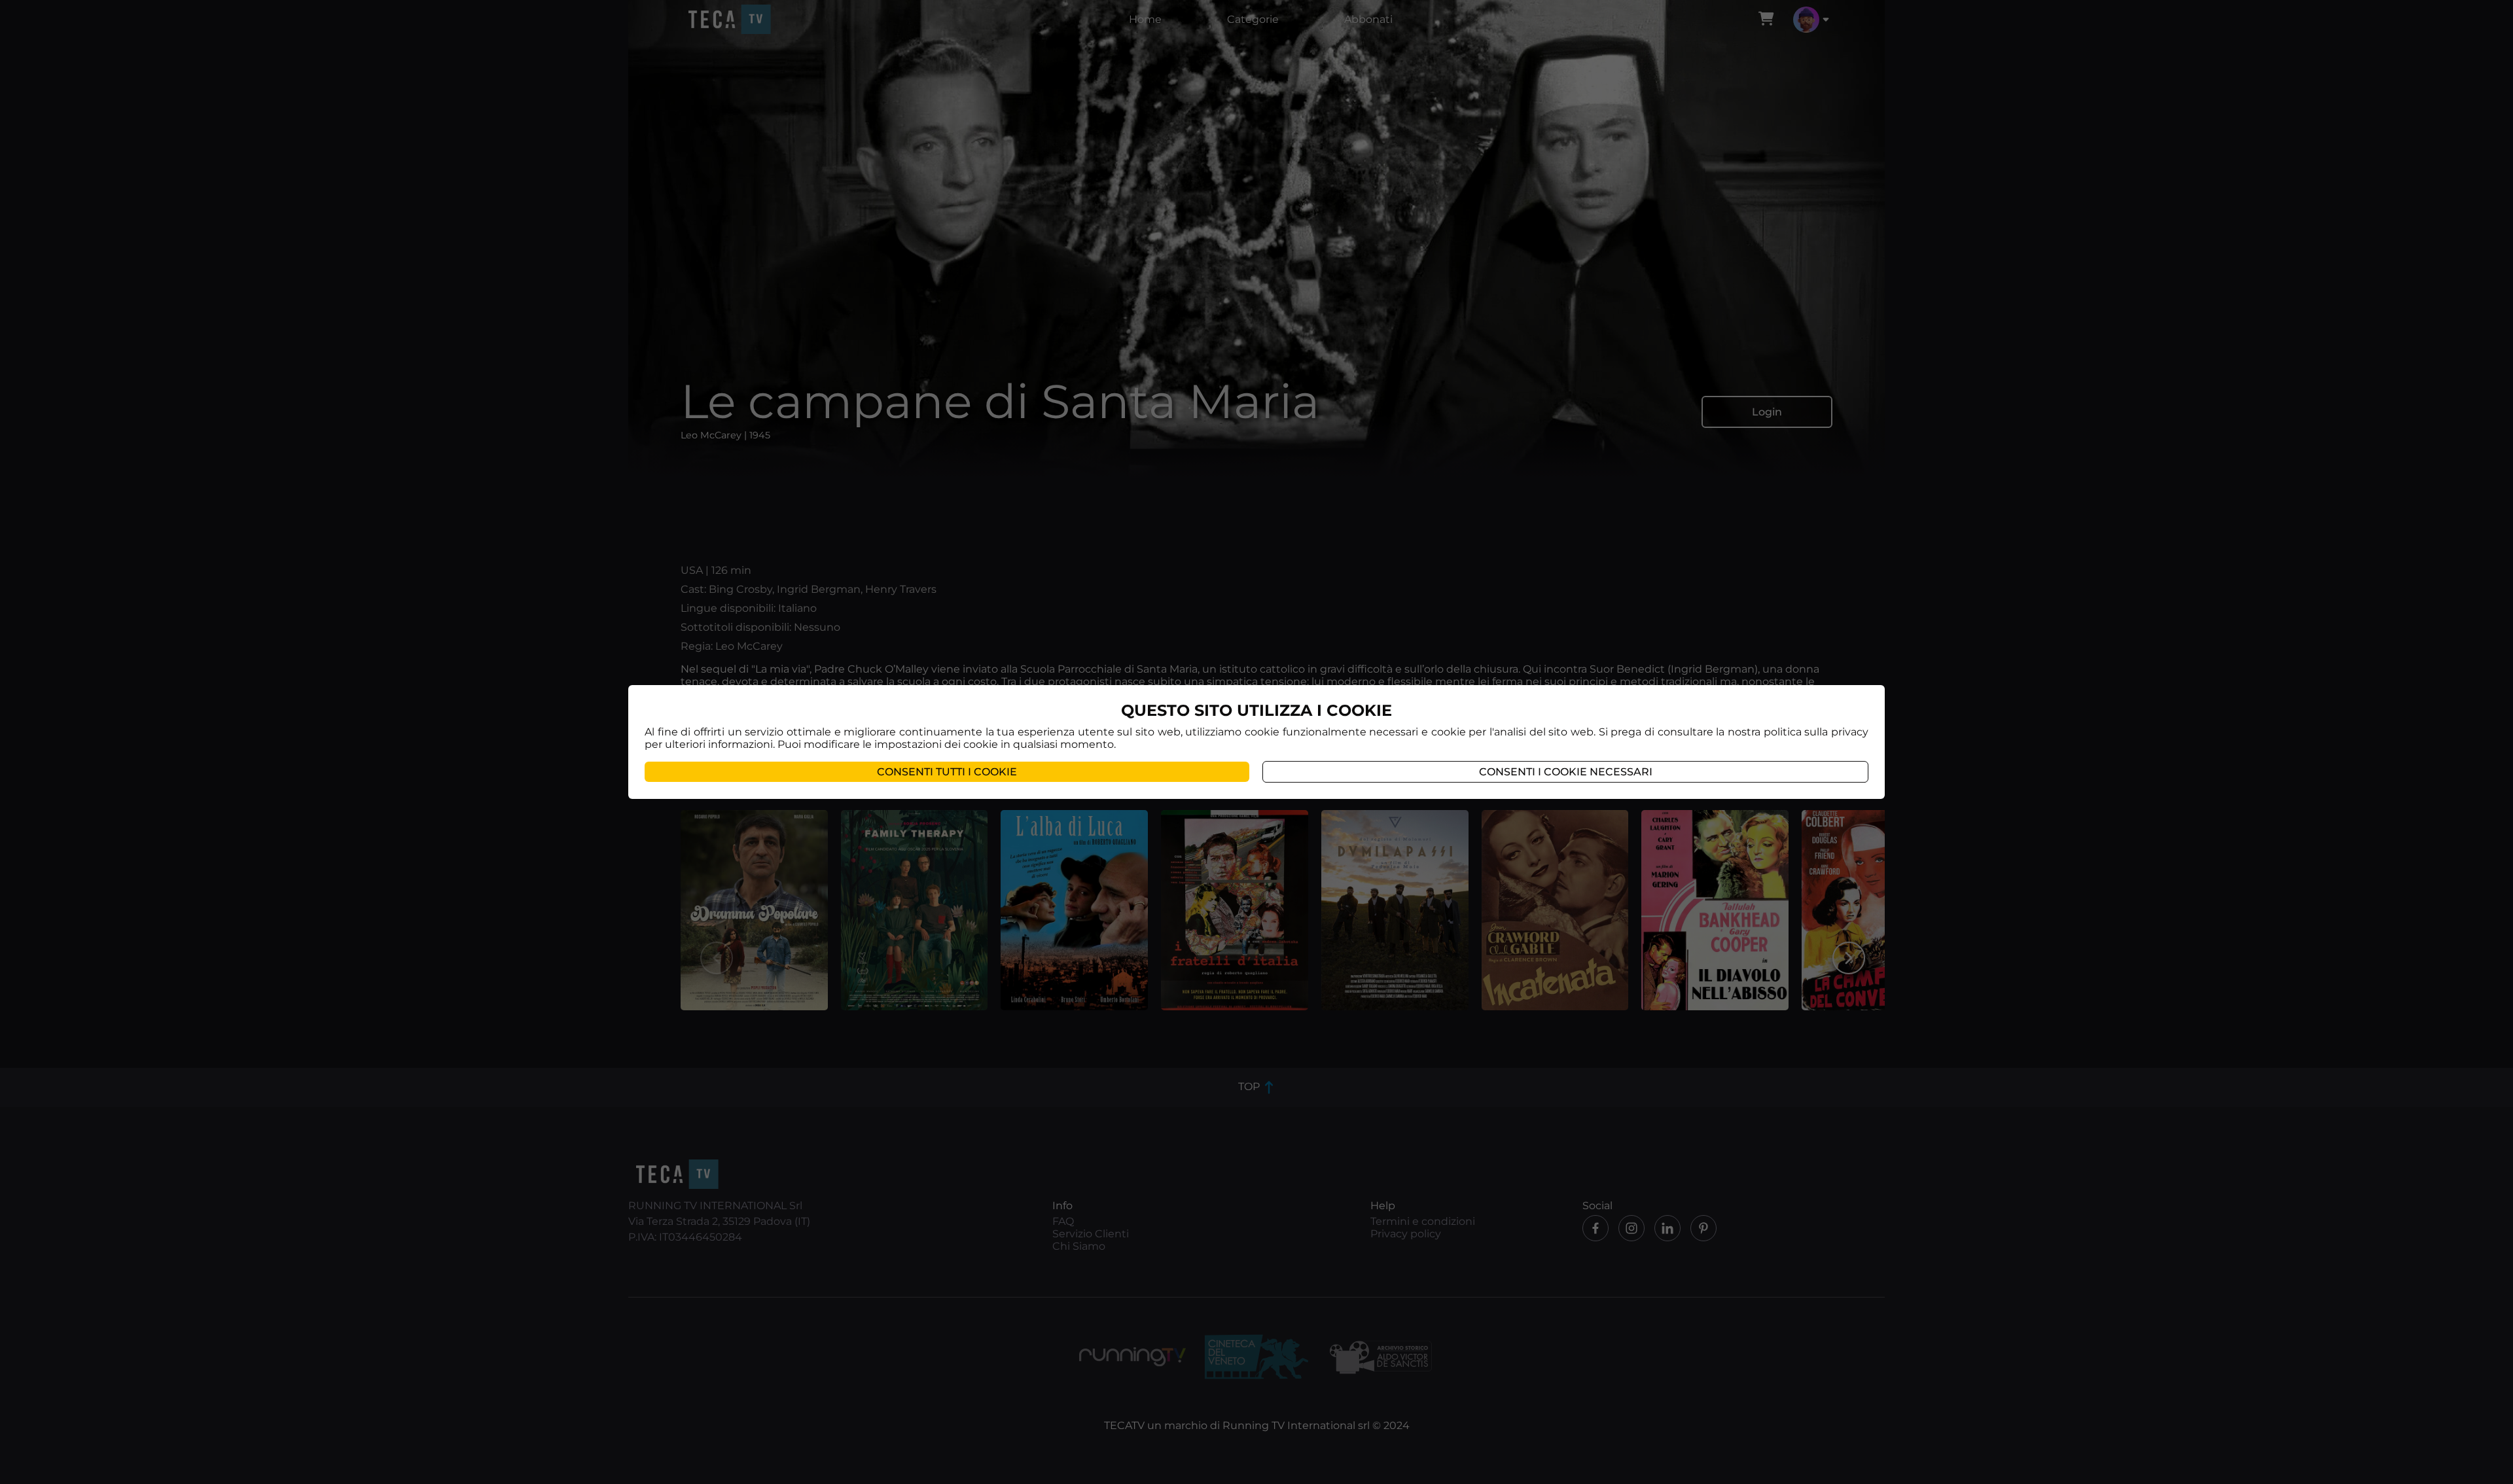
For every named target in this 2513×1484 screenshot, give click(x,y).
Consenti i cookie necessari (1566, 772)
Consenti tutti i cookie (947, 772)
